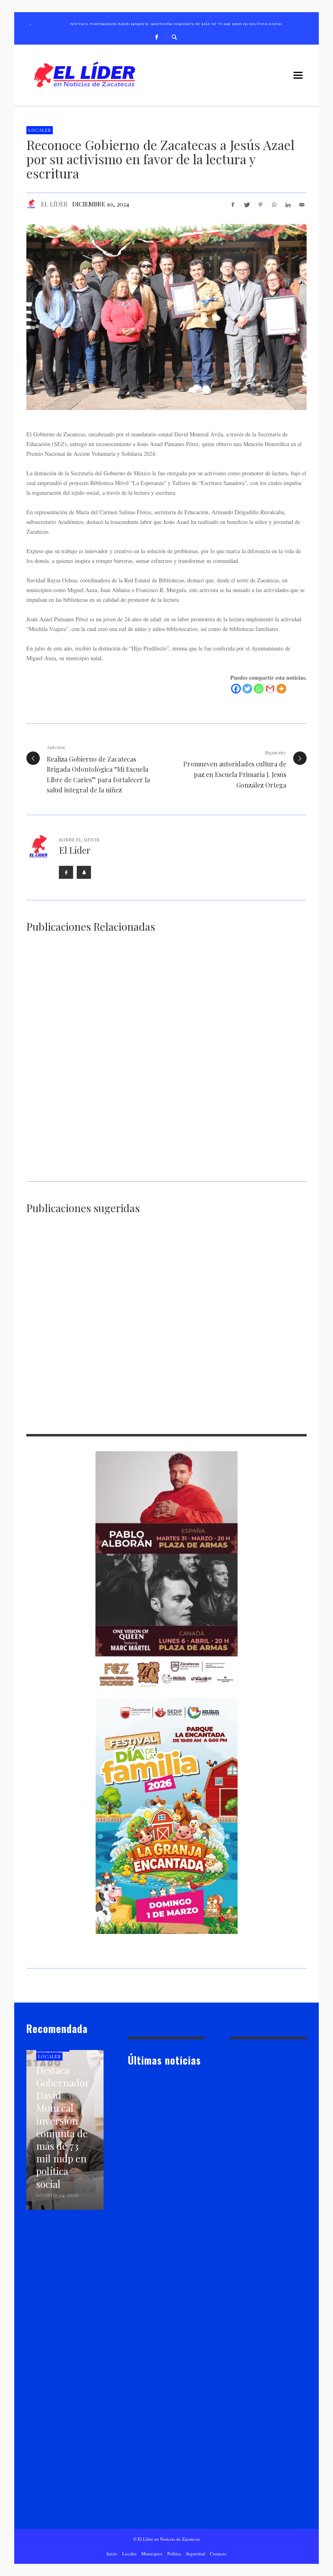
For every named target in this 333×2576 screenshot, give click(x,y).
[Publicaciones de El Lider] (131, 2190)
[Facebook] (157, 36)
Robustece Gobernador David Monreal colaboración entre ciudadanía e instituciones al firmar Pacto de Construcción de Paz (166, 1415)
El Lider (149, 2190)
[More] (281, 689)
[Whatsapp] (259, 689)
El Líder (54, 204)
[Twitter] (247, 689)
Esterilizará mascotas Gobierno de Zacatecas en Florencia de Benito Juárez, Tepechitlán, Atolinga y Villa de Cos (91, 1166)
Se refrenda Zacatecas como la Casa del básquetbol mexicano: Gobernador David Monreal (237, 1162)
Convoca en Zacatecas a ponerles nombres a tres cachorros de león (261, 1407)
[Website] (84, 872)
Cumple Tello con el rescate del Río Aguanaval (66, 1407)
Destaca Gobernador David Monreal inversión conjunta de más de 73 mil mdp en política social (86, 1055)
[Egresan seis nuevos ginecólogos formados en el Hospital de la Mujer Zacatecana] (154, 1274)
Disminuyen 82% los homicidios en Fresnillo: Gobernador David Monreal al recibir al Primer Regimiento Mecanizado (261, 1318)
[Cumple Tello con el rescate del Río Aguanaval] (57, 1371)
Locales (40, 130)
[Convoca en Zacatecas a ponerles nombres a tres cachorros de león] (250, 1371)
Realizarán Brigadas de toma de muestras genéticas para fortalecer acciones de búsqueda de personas (67, 1318)
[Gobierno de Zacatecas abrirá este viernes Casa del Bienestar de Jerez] (227, 1005)
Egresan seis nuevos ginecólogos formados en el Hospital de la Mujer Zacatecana (164, 1314)
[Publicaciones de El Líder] (31, 204)
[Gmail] (270, 689)
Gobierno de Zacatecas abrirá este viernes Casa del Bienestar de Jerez (237, 1055)
